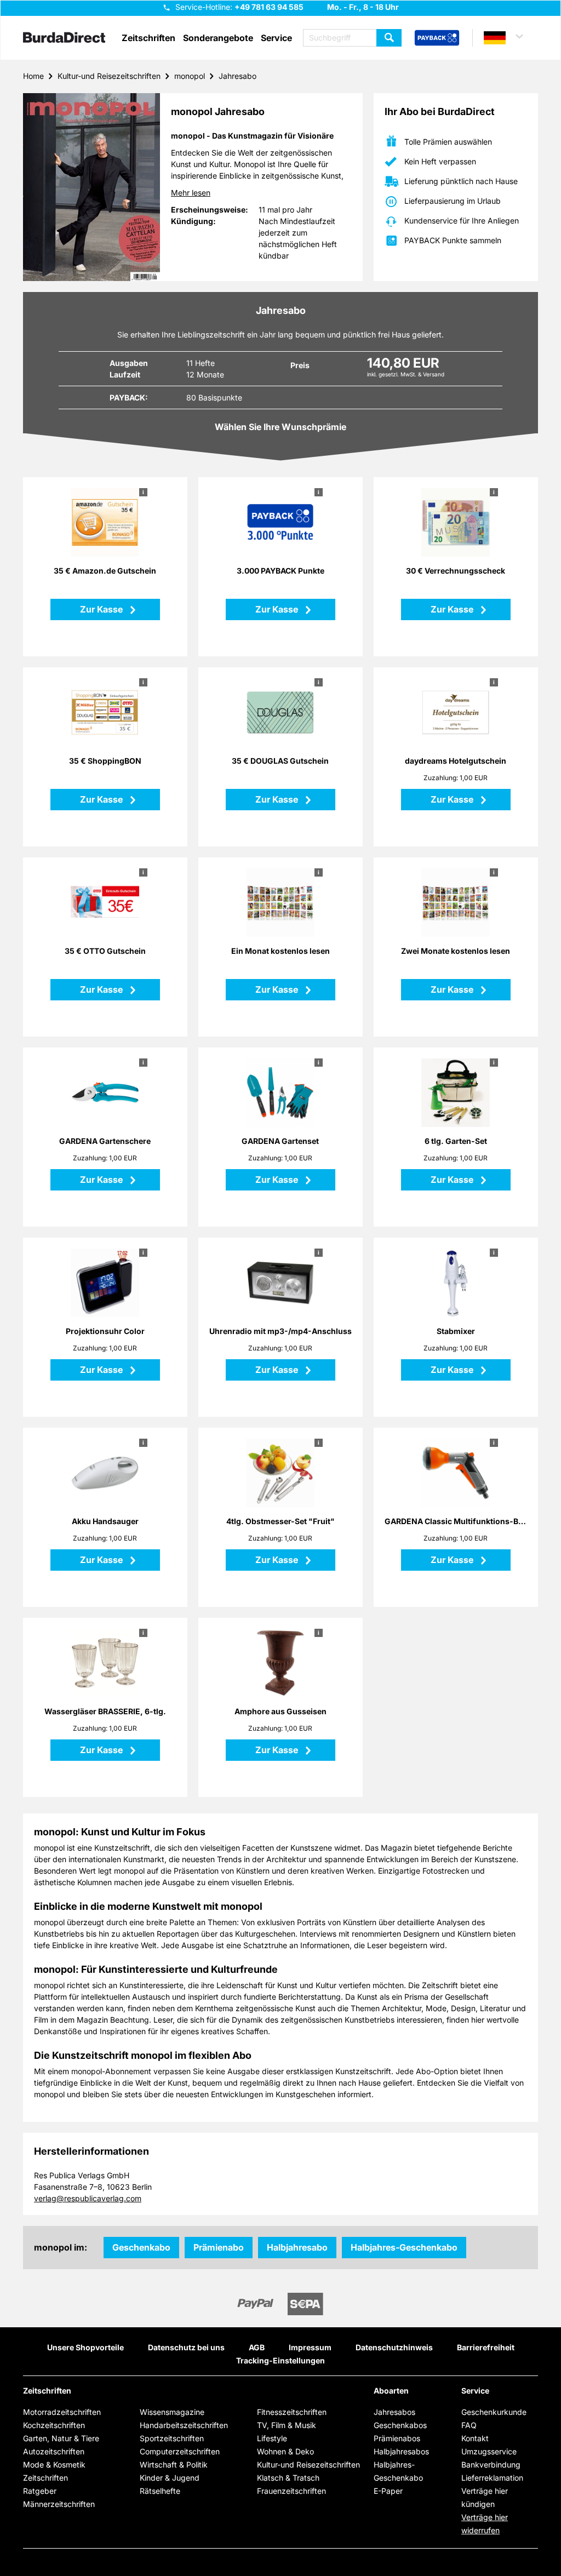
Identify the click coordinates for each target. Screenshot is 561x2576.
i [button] (143, 492)
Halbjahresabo (297, 2247)
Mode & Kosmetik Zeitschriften (54, 2471)
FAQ (469, 2425)
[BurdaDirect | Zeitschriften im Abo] (64, 38)
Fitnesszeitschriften (292, 2412)
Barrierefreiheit (486, 2347)
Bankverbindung (491, 2465)
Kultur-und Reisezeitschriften (109, 76)
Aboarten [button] (391, 2391)
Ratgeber (40, 2491)
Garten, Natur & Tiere (61, 2438)
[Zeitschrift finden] (389, 38)
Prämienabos (397, 2438)
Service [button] (276, 38)
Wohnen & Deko (285, 2451)
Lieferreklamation (492, 2478)
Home (33, 76)
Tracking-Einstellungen (280, 2360)
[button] (508, 38)
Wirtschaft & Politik (174, 2465)
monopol (190, 76)
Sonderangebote (218, 38)
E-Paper (388, 2491)
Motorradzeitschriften (62, 2412)
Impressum (310, 2347)
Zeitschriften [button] (148, 38)
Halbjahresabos (401, 2451)
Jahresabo (237, 76)
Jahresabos (394, 2412)
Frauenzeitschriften (291, 2491)
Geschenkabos (400, 2425)
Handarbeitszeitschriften (184, 2425)
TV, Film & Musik (287, 2425)
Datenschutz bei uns (186, 2347)
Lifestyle (272, 2438)
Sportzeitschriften (172, 2438)
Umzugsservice (489, 2451)
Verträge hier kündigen (485, 2497)
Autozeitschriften (54, 2451)
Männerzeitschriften (59, 2504)
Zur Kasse (102, 609)
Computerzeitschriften (180, 2451)
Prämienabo (219, 2247)
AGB (257, 2347)
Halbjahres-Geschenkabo (404, 2247)
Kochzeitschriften (54, 2425)
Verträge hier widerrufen (485, 2524)
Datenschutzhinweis (394, 2347)
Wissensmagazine (172, 2412)
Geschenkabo (141, 2247)
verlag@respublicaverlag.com (88, 2198)
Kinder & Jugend (170, 2478)
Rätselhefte (160, 2491)
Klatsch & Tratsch (288, 2478)
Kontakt (475, 2438)
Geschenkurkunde (494, 2412)
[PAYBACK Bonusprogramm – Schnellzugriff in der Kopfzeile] (437, 38)
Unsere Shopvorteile (85, 2347)
